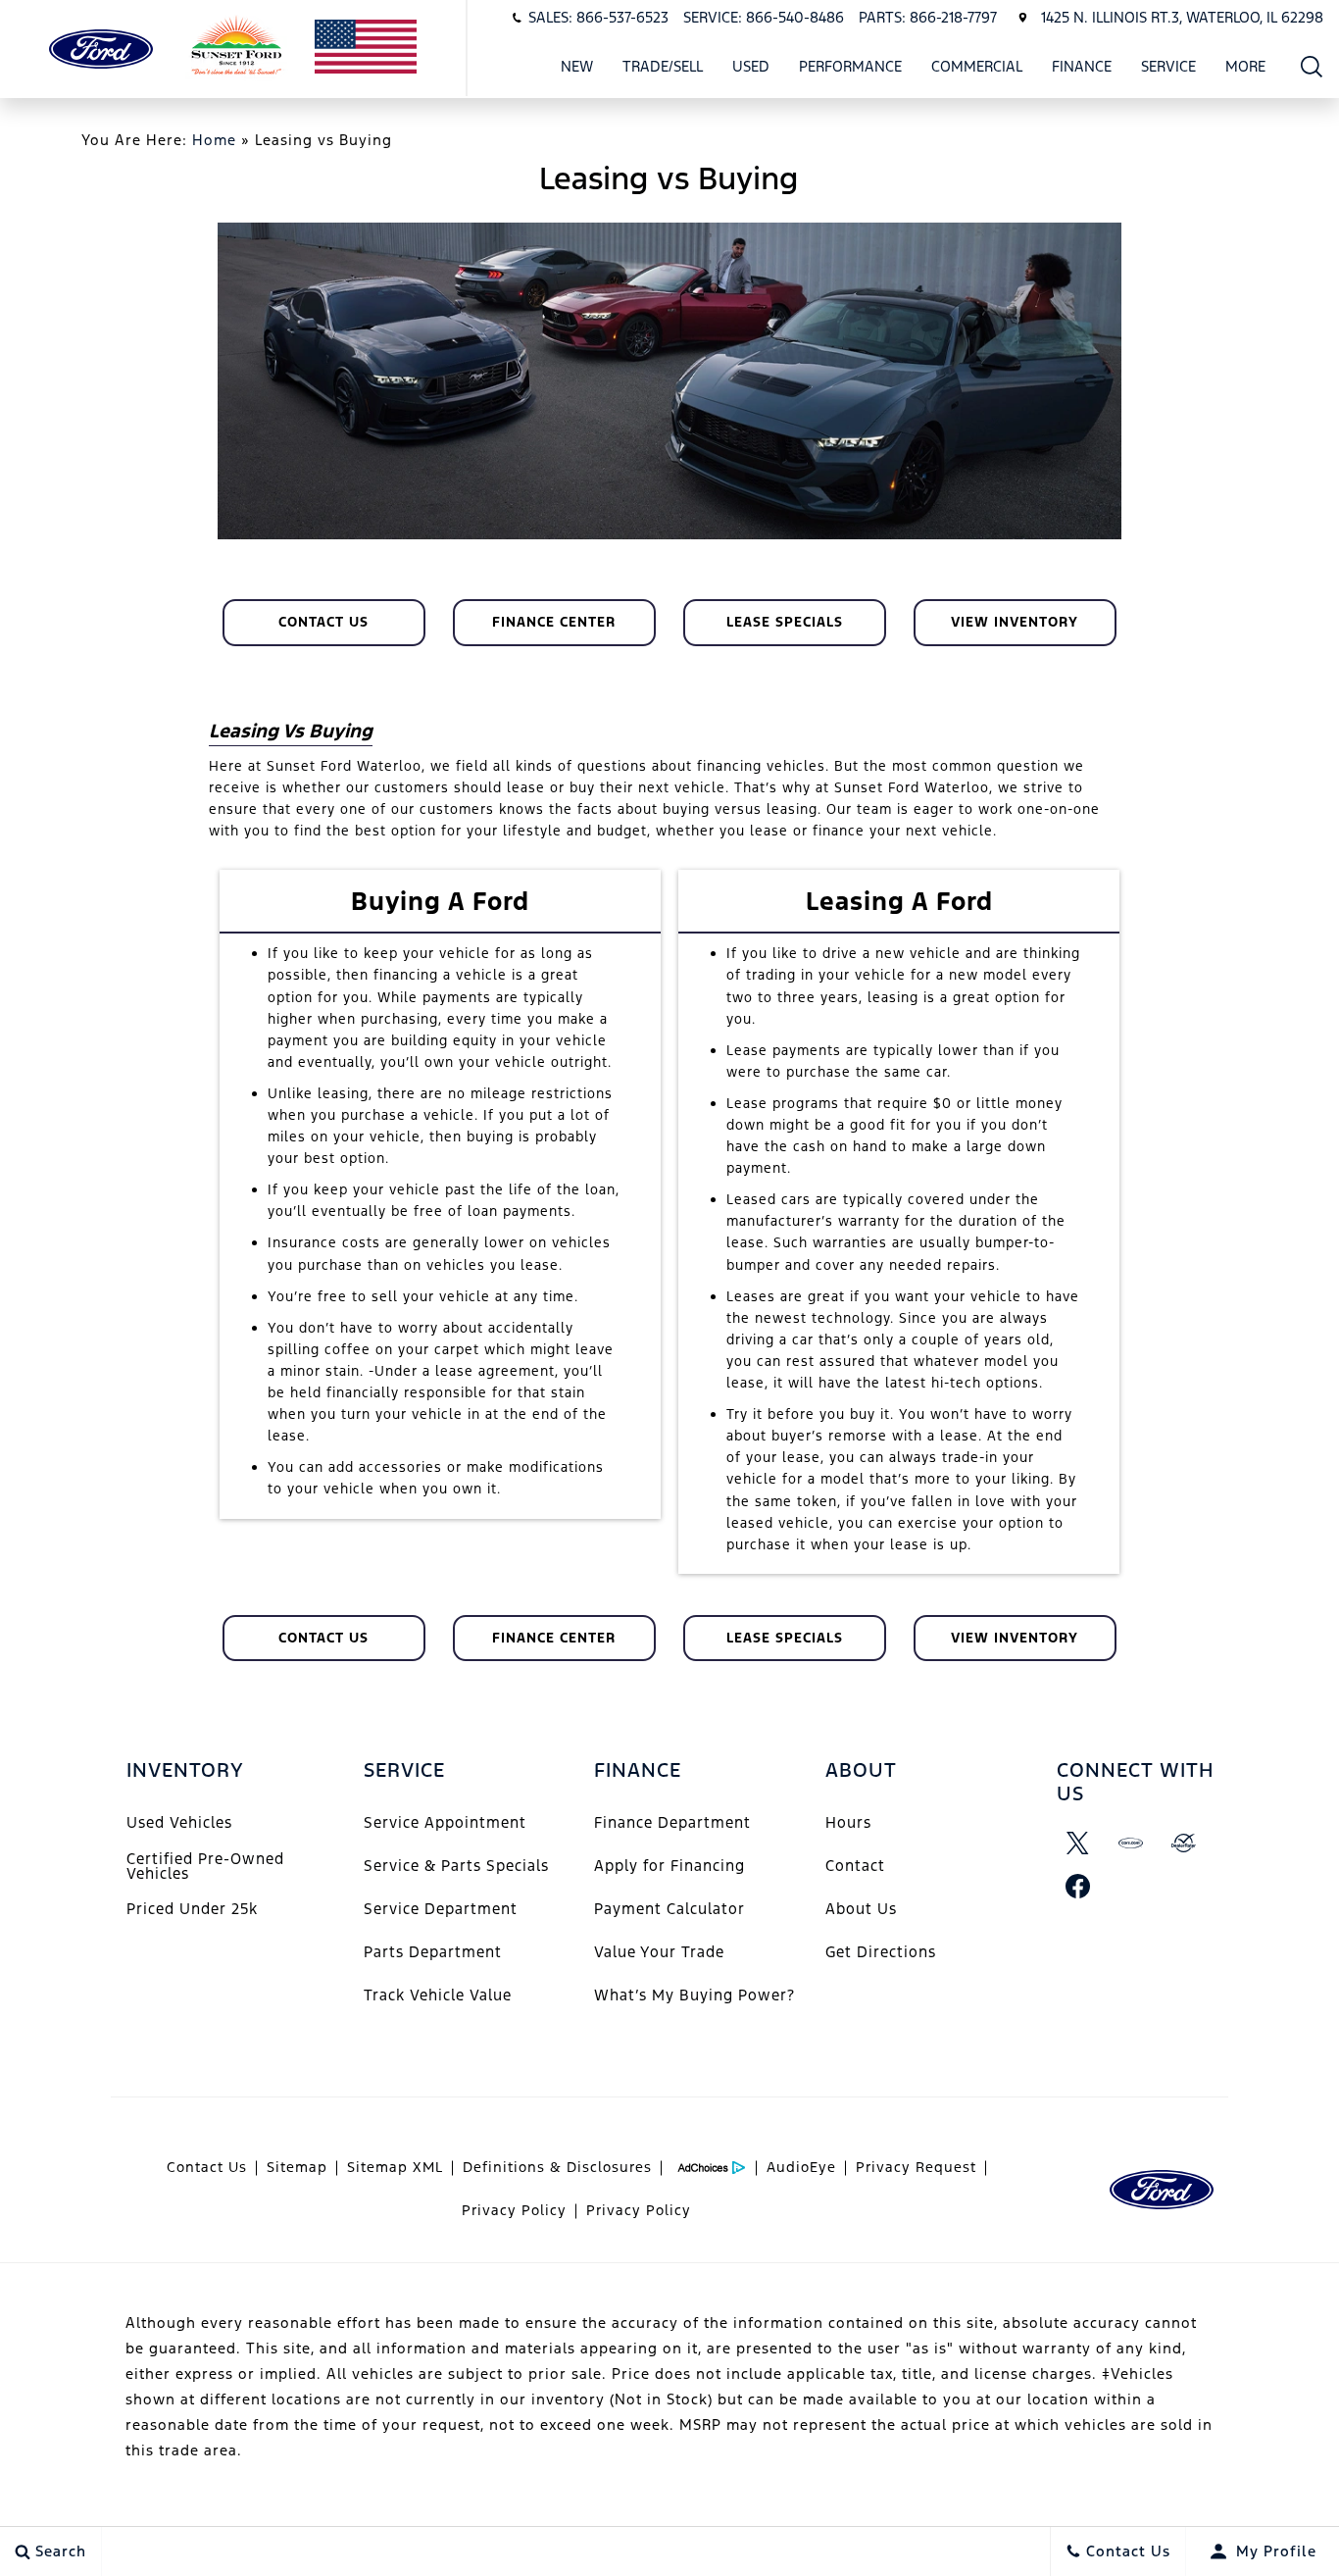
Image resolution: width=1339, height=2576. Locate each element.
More (1246, 70)
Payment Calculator (669, 1909)
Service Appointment (445, 1822)
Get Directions (881, 1952)
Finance (1082, 66)
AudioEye (801, 2167)
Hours (848, 1822)
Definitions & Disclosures (557, 2167)
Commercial (977, 66)
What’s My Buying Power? (694, 1995)
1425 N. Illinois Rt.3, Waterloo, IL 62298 (1182, 17)
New (577, 66)
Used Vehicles (179, 1822)
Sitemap (297, 2167)
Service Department (441, 1909)
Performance (850, 66)
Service (1168, 66)
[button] (1312, 66)
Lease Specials (785, 622)
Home (214, 140)
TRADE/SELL (663, 66)
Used (751, 66)
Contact (855, 1866)
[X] (1078, 1843)
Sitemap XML (395, 2167)
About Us (861, 1909)
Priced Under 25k (192, 1909)
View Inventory (1015, 622)
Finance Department (672, 1822)
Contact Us (207, 2167)
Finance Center (554, 622)
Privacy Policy (514, 2210)
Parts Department (433, 1952)
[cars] (1131, 1843)
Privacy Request (916, 2167)
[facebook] (1078, 1886)
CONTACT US (323, 622)
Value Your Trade (659, 1952)
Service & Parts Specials (456, 1866)
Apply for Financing (669, 1866)
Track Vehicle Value (438, 1995)
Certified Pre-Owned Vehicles (205, 1866)
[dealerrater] (1184, 1843)
